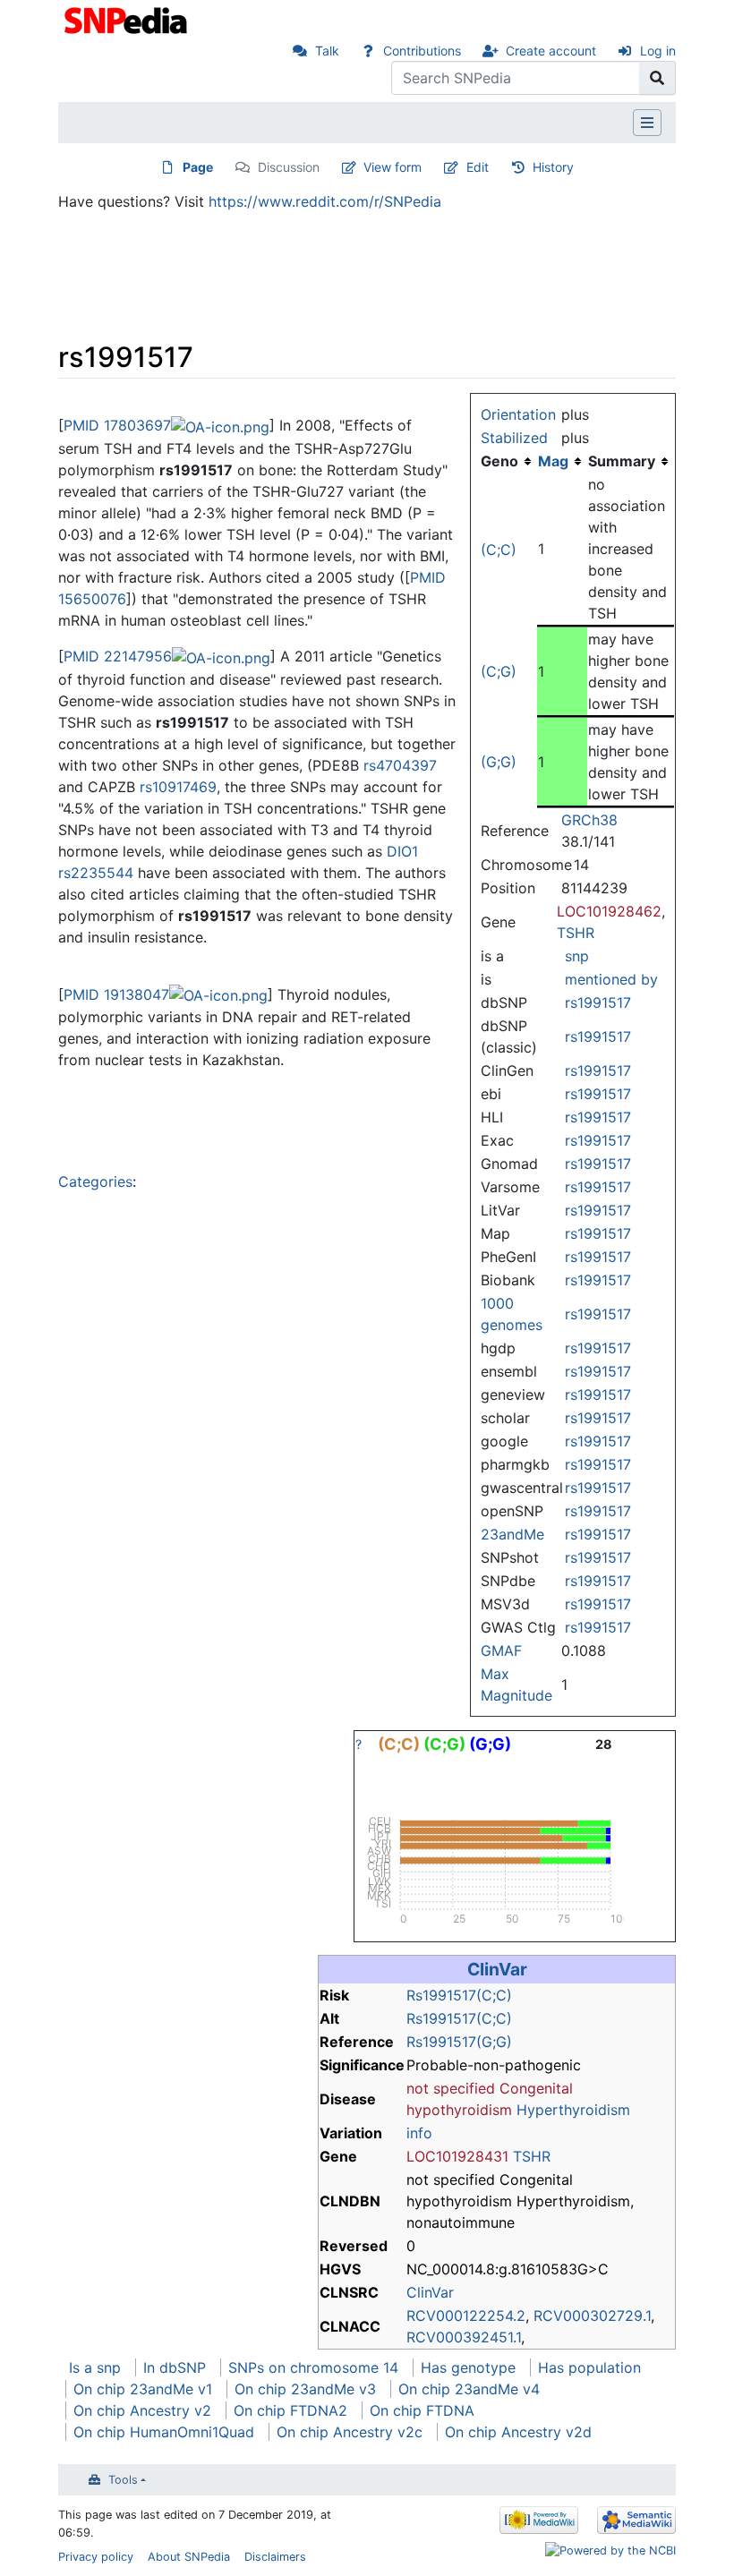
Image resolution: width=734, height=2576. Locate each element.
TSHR (576, 933)
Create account (551, 51)
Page (198, 167)
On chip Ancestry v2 (142, 2410)
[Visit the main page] (128, 19)
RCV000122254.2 (466, 2316)
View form (393, 167)
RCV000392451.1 (464, 2337)
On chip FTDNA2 (290, 2410)
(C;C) (499, 550)
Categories (95, 1181)
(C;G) (499, 671)
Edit (478, 167)
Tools (123, 2480)
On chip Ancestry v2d (518, 2432)
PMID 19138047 (116, 994)
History (553, 167)
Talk (327, 51)
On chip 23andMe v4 (469, 2389)
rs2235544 (96, 873)
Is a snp (95, 2367)
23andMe (512, 1534)
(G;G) (499, 762)
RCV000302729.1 (592, 2316)
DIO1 (402, 851)
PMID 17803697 (117, 425)
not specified (451, 2088)
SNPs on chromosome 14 (313, 2367)
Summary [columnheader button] (622, 461)
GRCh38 (589, 820)
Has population (589, 2367)
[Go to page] (657, 78)
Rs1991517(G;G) (459, 2042)
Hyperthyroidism (573, 2110)
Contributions (422, 51)
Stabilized (514, 438)
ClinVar (497, 1969)
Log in (658, 51)
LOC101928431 (457, 2156)
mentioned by (611, 979)
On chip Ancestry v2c (350, 2432)
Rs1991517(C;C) (459, 1995)
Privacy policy (96, 2557)
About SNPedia (189, 2557)
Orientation (518, 414)
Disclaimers (275, 2557)
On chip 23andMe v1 (143, 2389)
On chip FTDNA (422, 2410)
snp (577, 956)
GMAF (501, 1651)
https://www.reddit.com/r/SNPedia (325, 201)
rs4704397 (400, 765)
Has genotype (468, 2367)
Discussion (289, 167)
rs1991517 (598, 1002)
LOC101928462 (609, 911)
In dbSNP (175, 2367)
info (419, 2133)
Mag (553, 461)
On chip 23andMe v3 (305, 2389)
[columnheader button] (562, 461)
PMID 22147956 (118, 656)
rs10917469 (178, 787)
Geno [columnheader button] (499, 461)
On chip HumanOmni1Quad (164, 2432)
